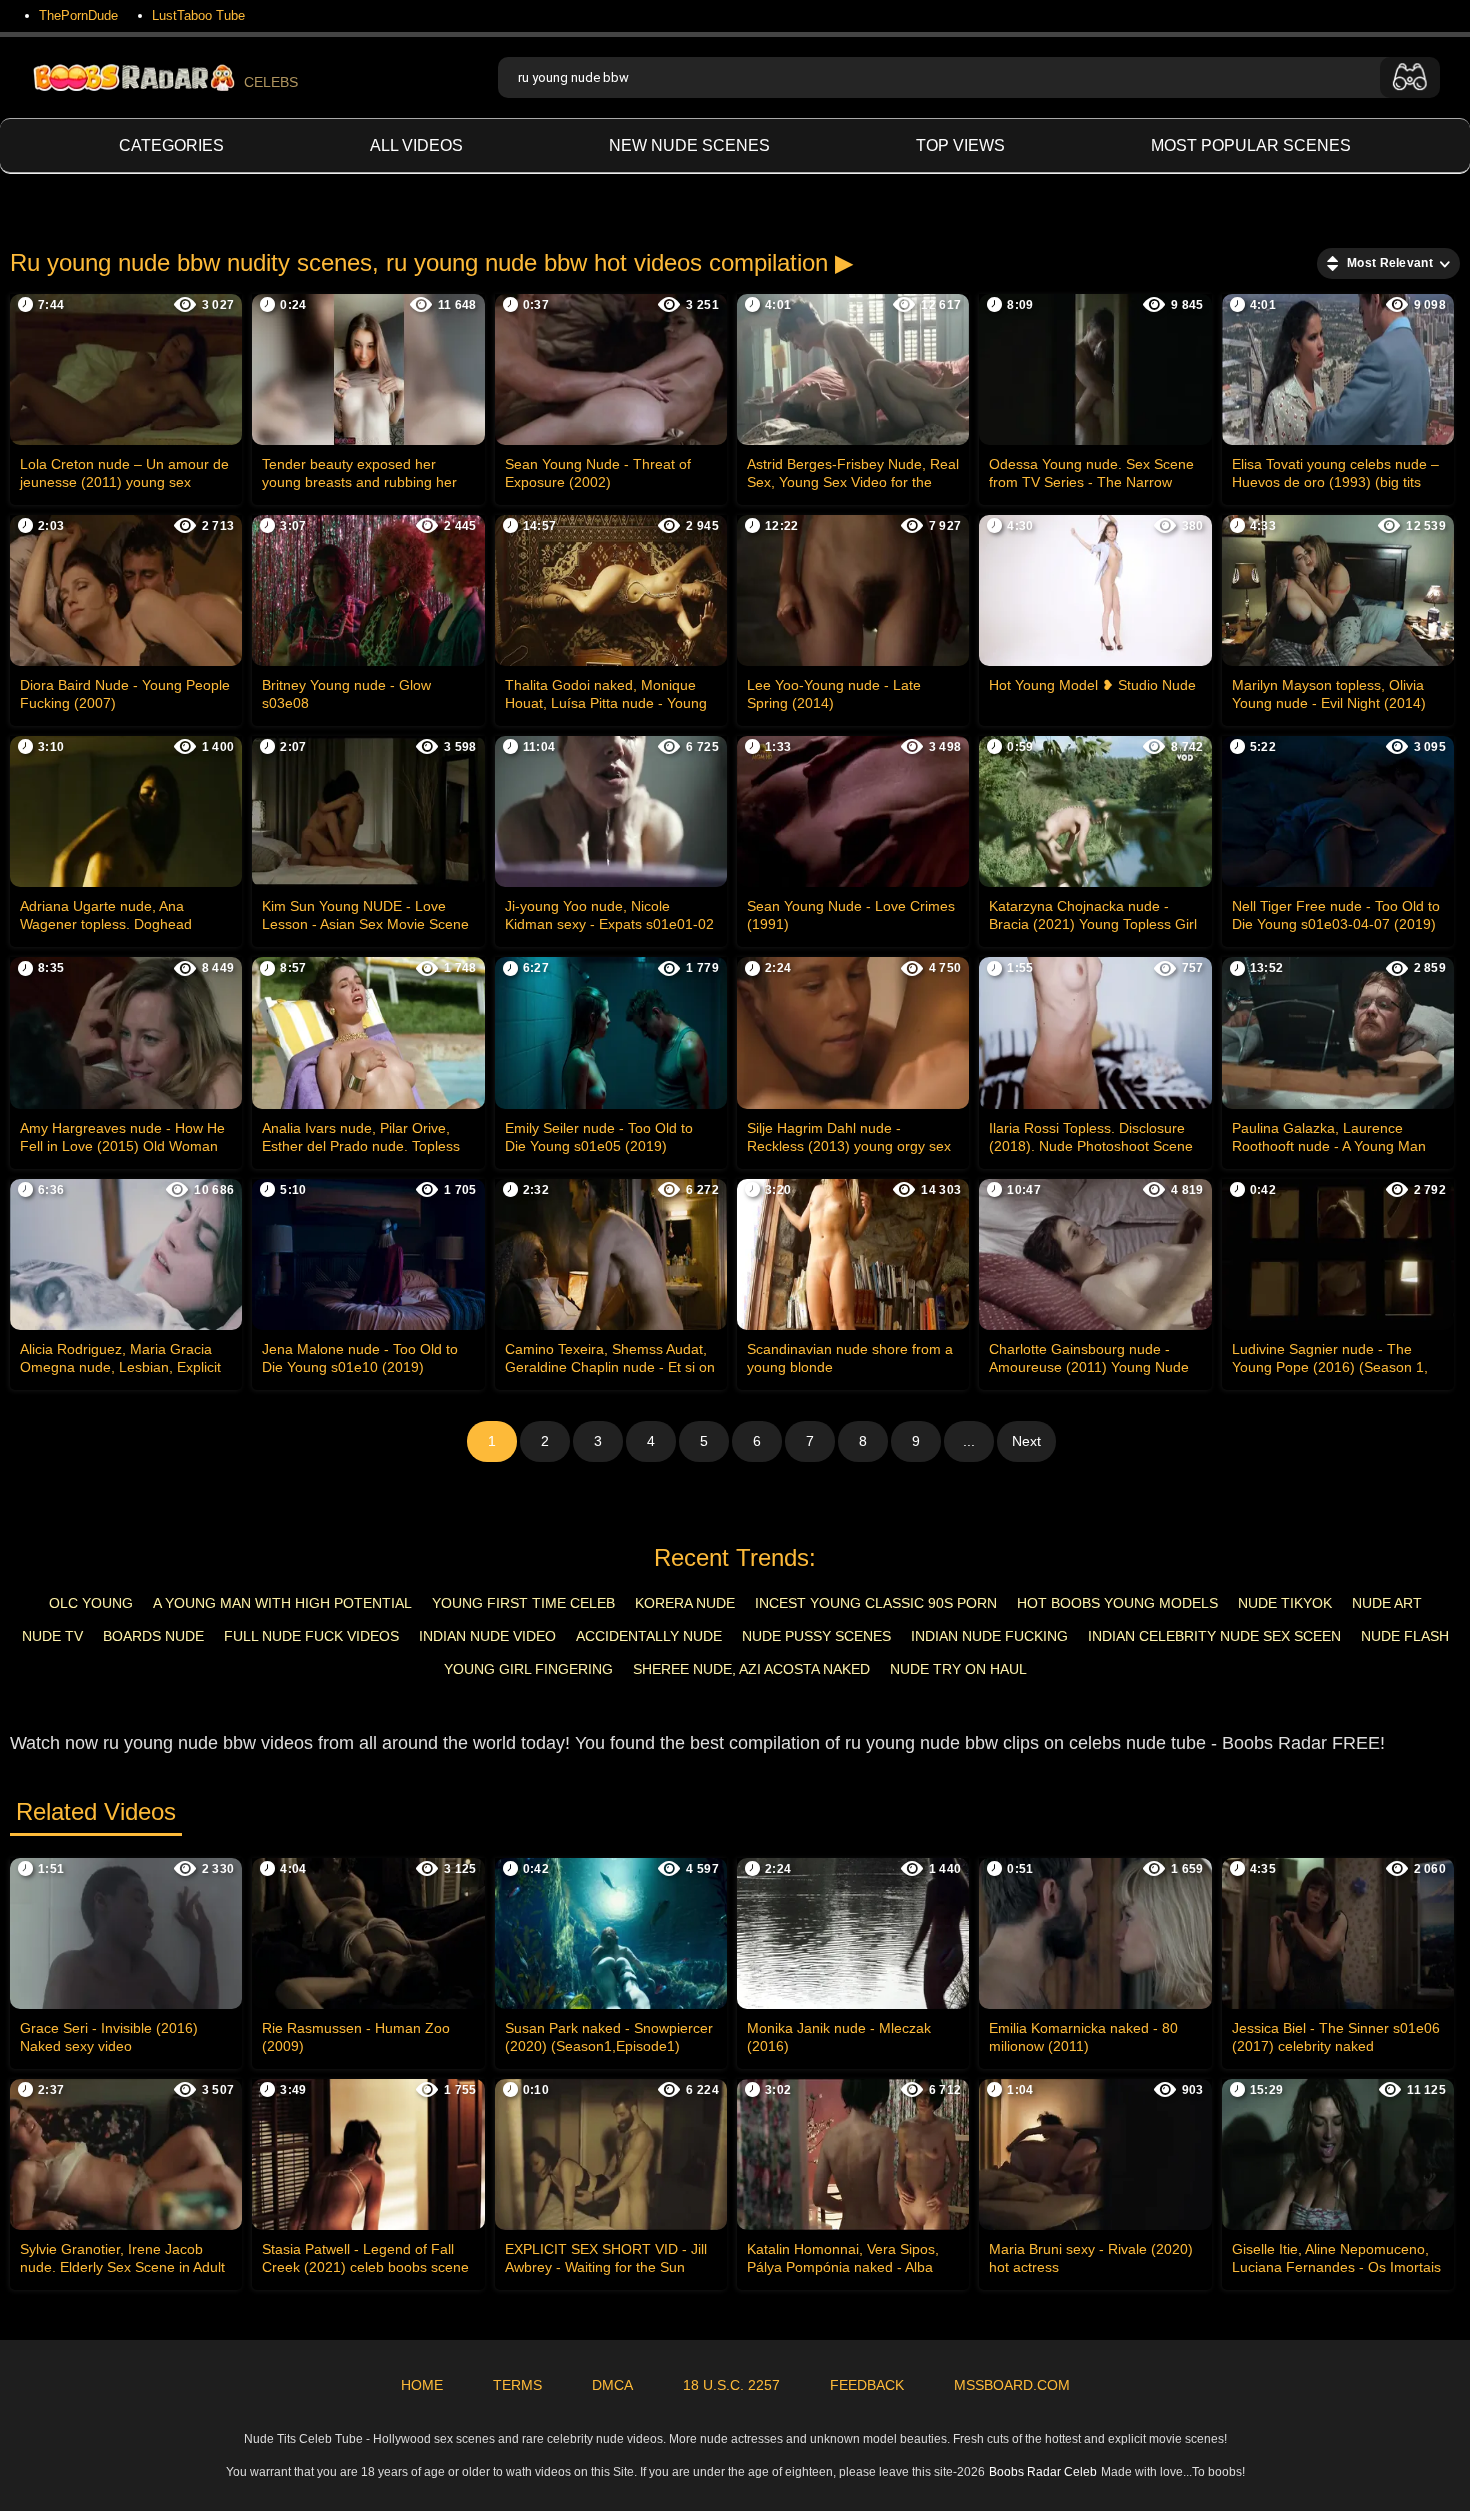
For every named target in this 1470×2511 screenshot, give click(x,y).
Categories (171, 145)
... (969, 1441)
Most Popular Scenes (1251, 145)
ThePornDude (78, 15)
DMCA (612, 2385)
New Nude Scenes (689, 145)
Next (1026, 1441)
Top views (960, 145)
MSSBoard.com (1012, 2385)
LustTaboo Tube (198, 15)
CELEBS (271, 82)
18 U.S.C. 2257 (731, 2385)
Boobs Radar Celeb (1043, 2472)
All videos (416, 145)
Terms (517, 2385)
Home (422, 2385)
